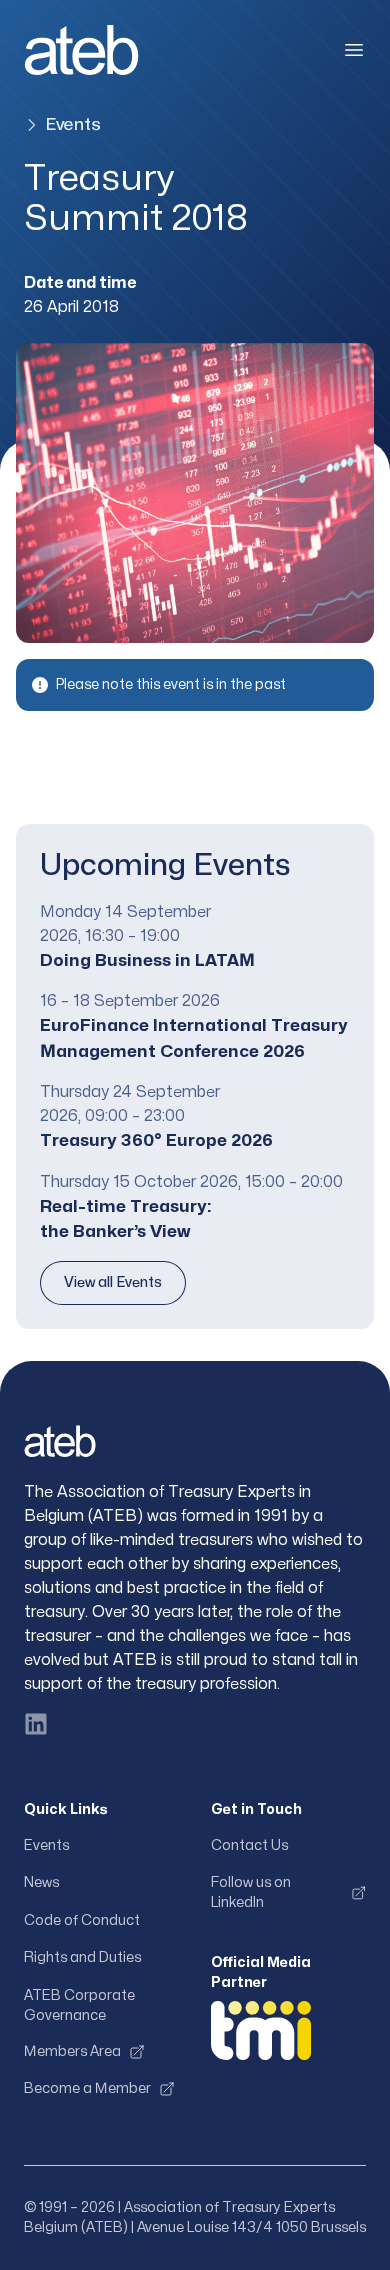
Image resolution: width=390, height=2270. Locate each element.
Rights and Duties (82, 1957)
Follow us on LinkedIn (251, 1892)
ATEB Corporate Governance (79, 2005)
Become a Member (87, 2088)
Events (73, 124)
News (41, 1882)
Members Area (72, 2051)
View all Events (113, 1282)
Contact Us (249, 1845)
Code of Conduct (82, 1920)
